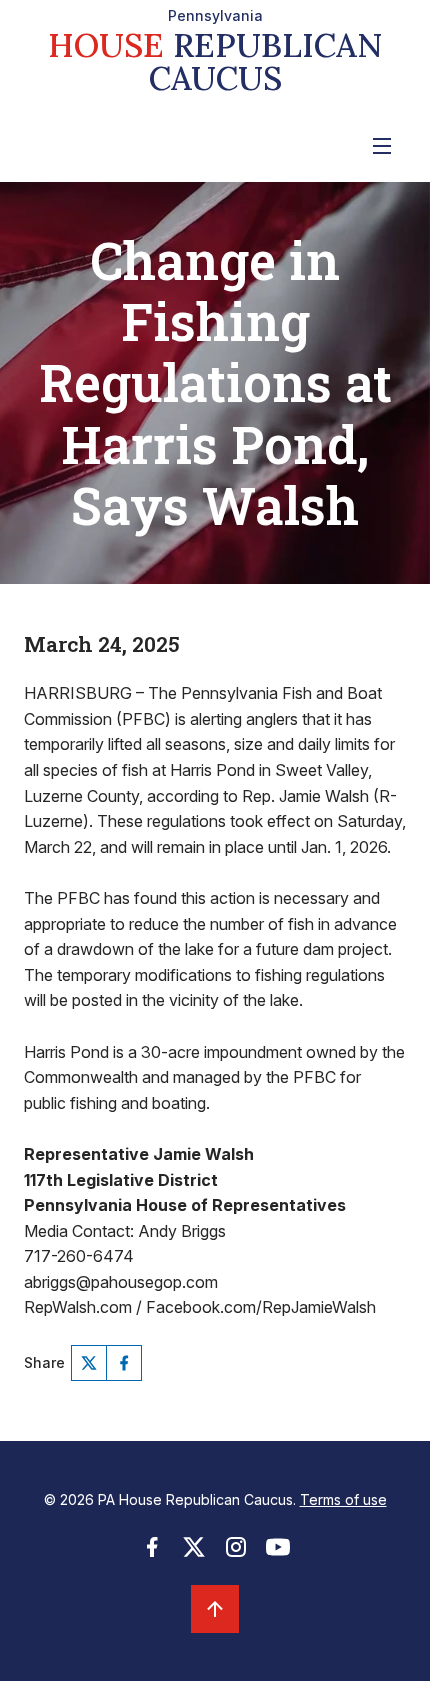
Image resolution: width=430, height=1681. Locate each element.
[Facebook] (124, 1363)
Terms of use (343, 1499)
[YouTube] (278, 1553)
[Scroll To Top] (215, 1609)
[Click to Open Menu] (382, 146)
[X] (89, 1363)
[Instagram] (236, 1553)
